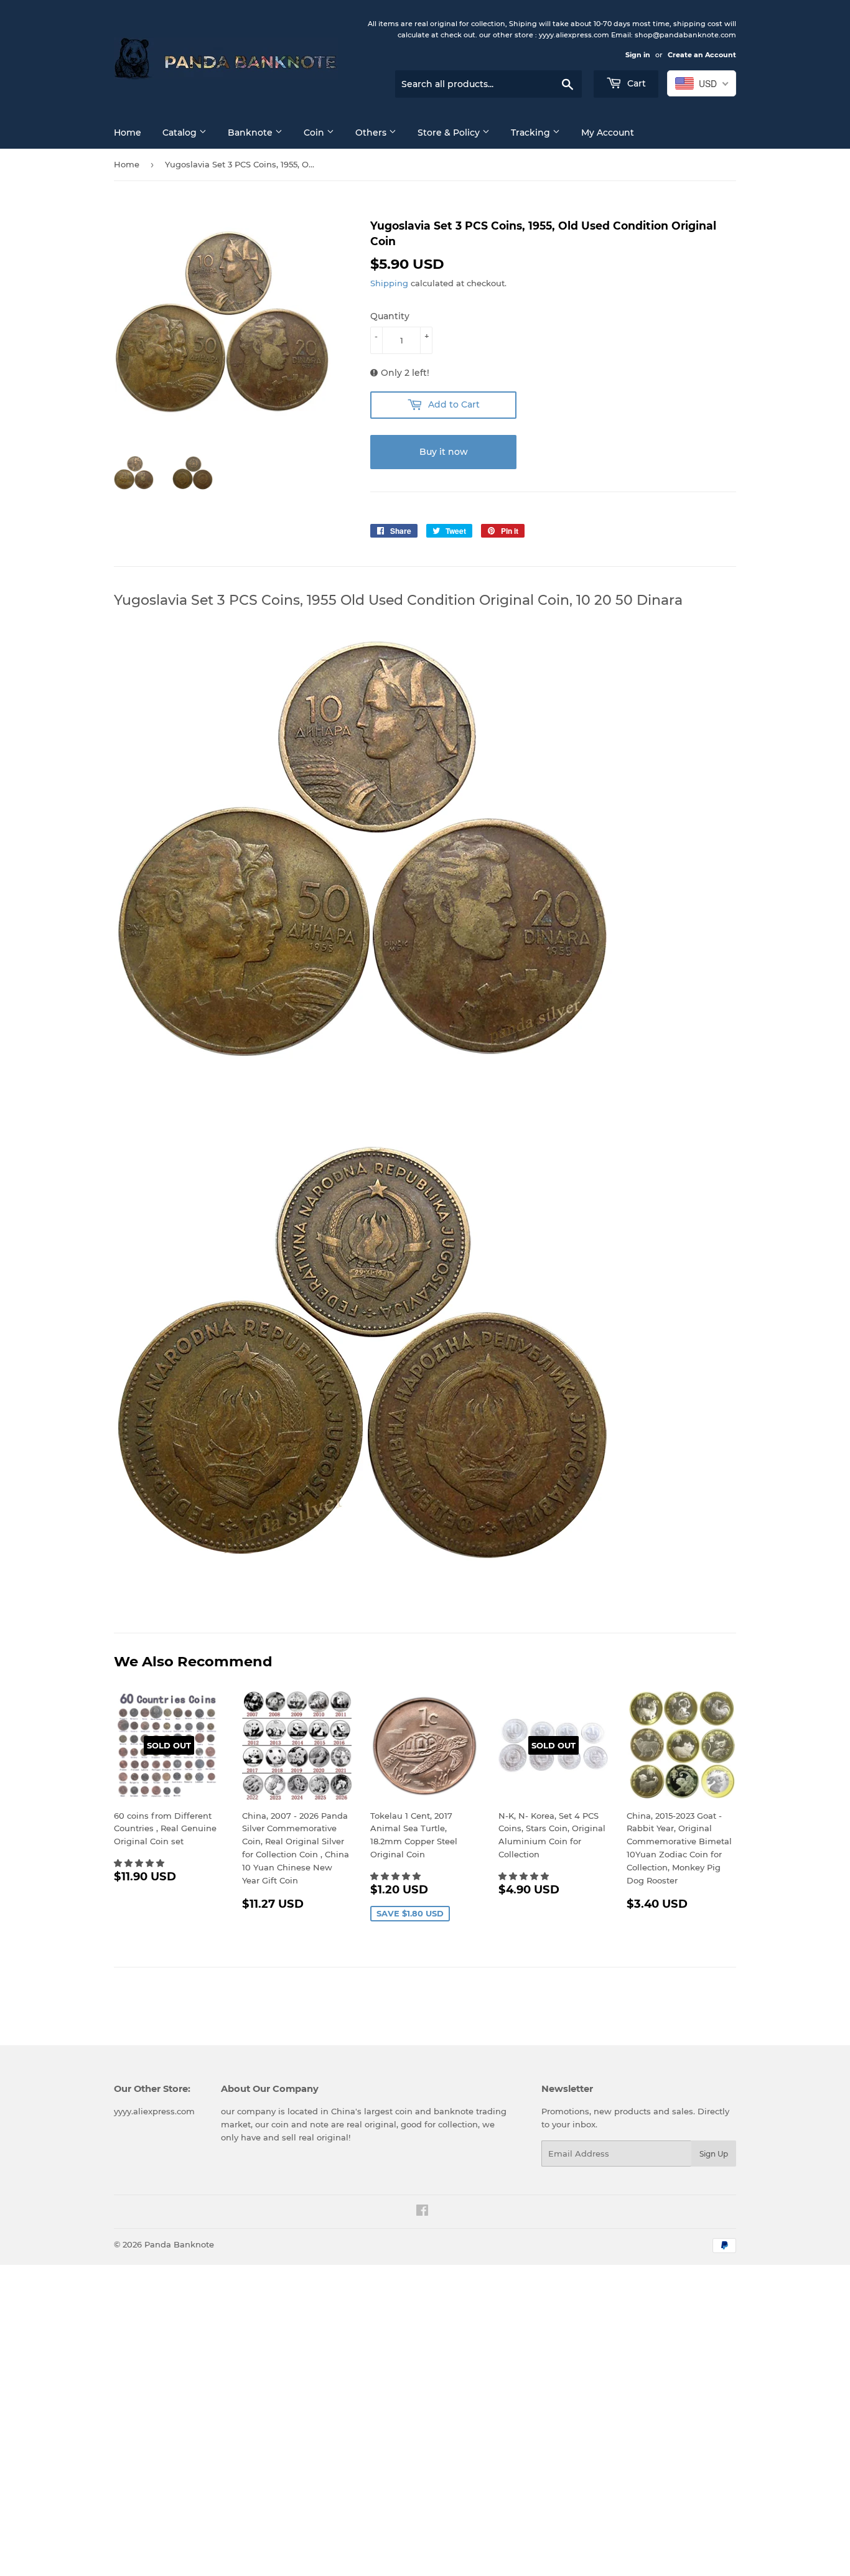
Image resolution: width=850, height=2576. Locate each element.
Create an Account (702, 55)
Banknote (251, 133)
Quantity (390, 316)
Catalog (181, 133)
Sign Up (714, 2154)
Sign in (638, 55)
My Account (608, 133)
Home (128, 133)
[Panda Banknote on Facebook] (422, 2212)
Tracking (532, 133)
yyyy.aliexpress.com (154, 2111)
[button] (140, 1863)
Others (372, 133)
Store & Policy (450, 133)
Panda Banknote (179, 2244)
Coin (315, 133)
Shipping (389, 283)
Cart (635, 83)
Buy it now (444, 452)
